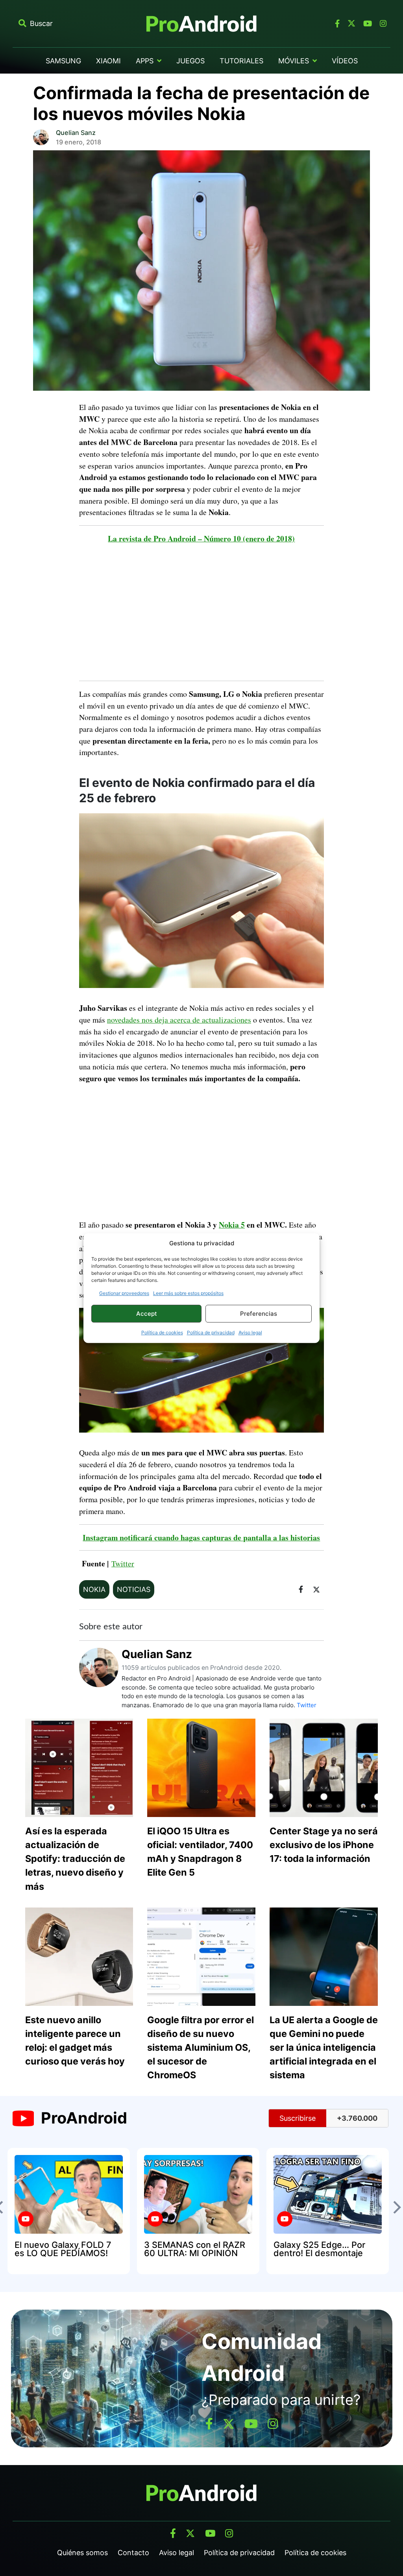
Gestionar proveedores (124, 1293)
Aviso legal (250, 1332)
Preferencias (259, 1314)
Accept (147, 1314)
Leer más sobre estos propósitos (188, 1293)
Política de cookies (162, 1332)
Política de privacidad (211, 1332)
